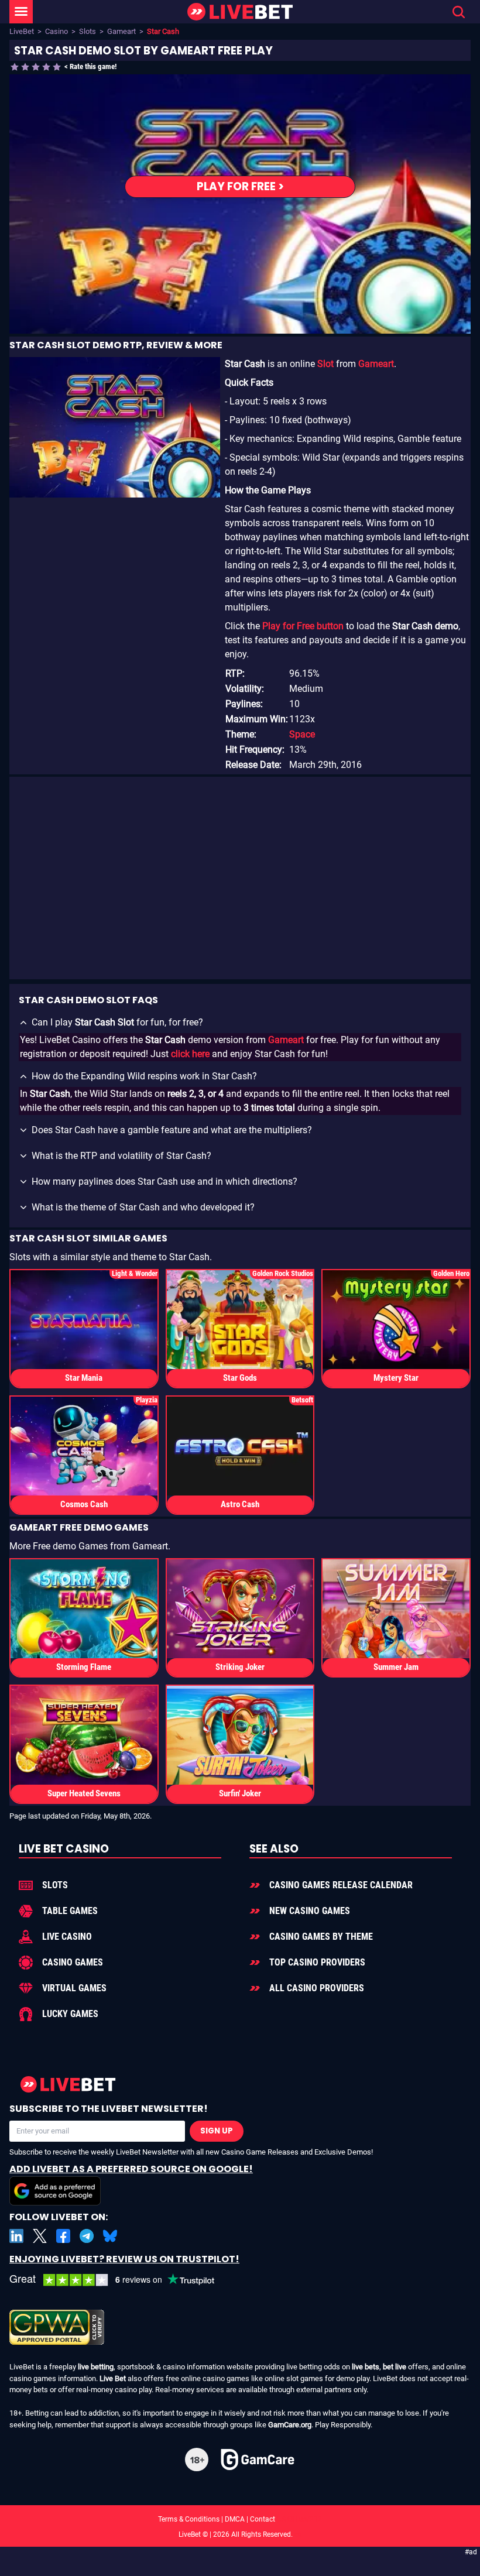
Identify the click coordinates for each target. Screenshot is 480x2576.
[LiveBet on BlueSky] (110, 2236)
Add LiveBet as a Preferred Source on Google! (131, 2169)
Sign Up (217, 2131)
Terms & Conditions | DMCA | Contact (240, 2519)
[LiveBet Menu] (21, 12)
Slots (88, 31)
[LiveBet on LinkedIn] (16, 2236)
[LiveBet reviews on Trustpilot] (121, 2280)
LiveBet (22, 31)
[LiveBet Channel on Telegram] (87, 2236)
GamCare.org (290, 2425)
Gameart (121, 31)
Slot (325, 364)
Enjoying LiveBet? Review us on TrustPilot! (124, 2259)
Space (302, 734)
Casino (56, 31)
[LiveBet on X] (40, 2236)
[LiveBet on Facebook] (63, 2236)
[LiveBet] (240, 12)
